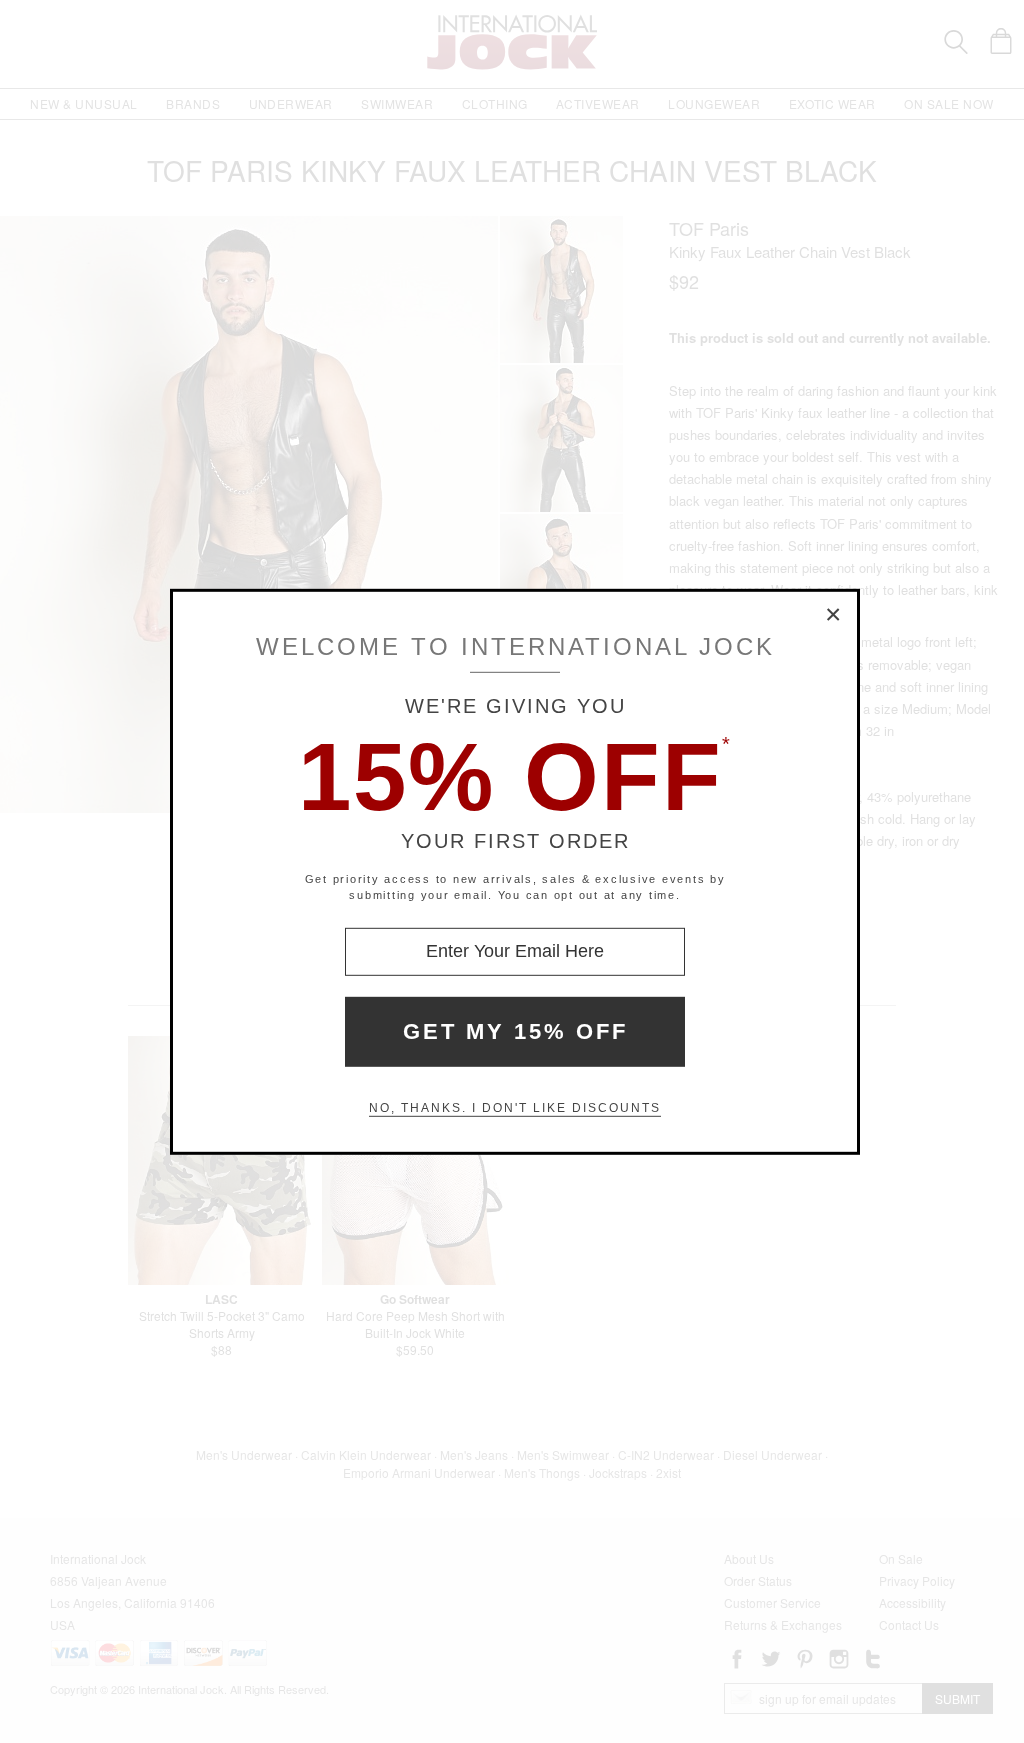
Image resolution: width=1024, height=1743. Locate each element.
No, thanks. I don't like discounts (515, 1108)
